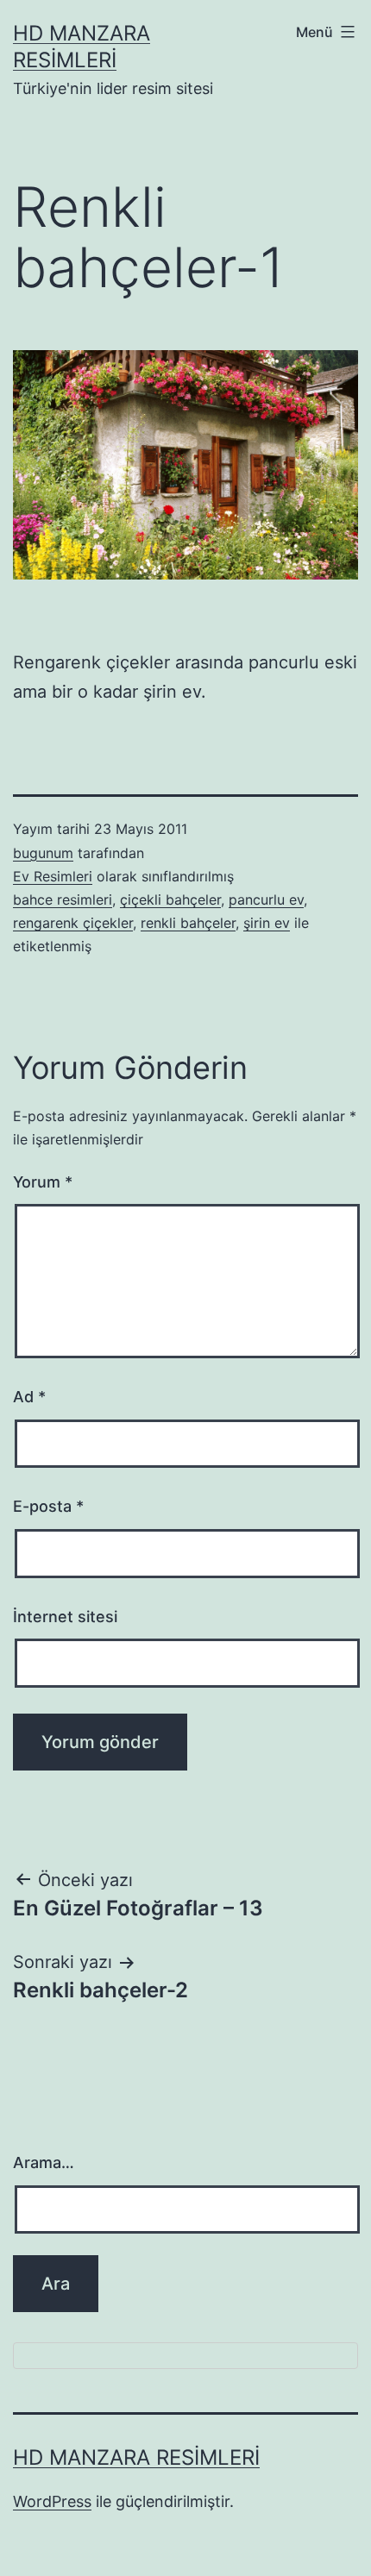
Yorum (43, 1182)
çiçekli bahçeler (170, 899)
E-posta (48, 1506)
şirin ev (267, 923)
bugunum (43, 853)
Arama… (44, 2162)
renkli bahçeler (188, 923)
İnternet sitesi (65, 1617)
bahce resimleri (63, 899)
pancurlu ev (266, 899)
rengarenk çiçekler (73, 923)
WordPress (52, 2501)
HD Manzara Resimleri (136, 2457)
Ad (29, 1397)
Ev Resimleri (53, 876)
